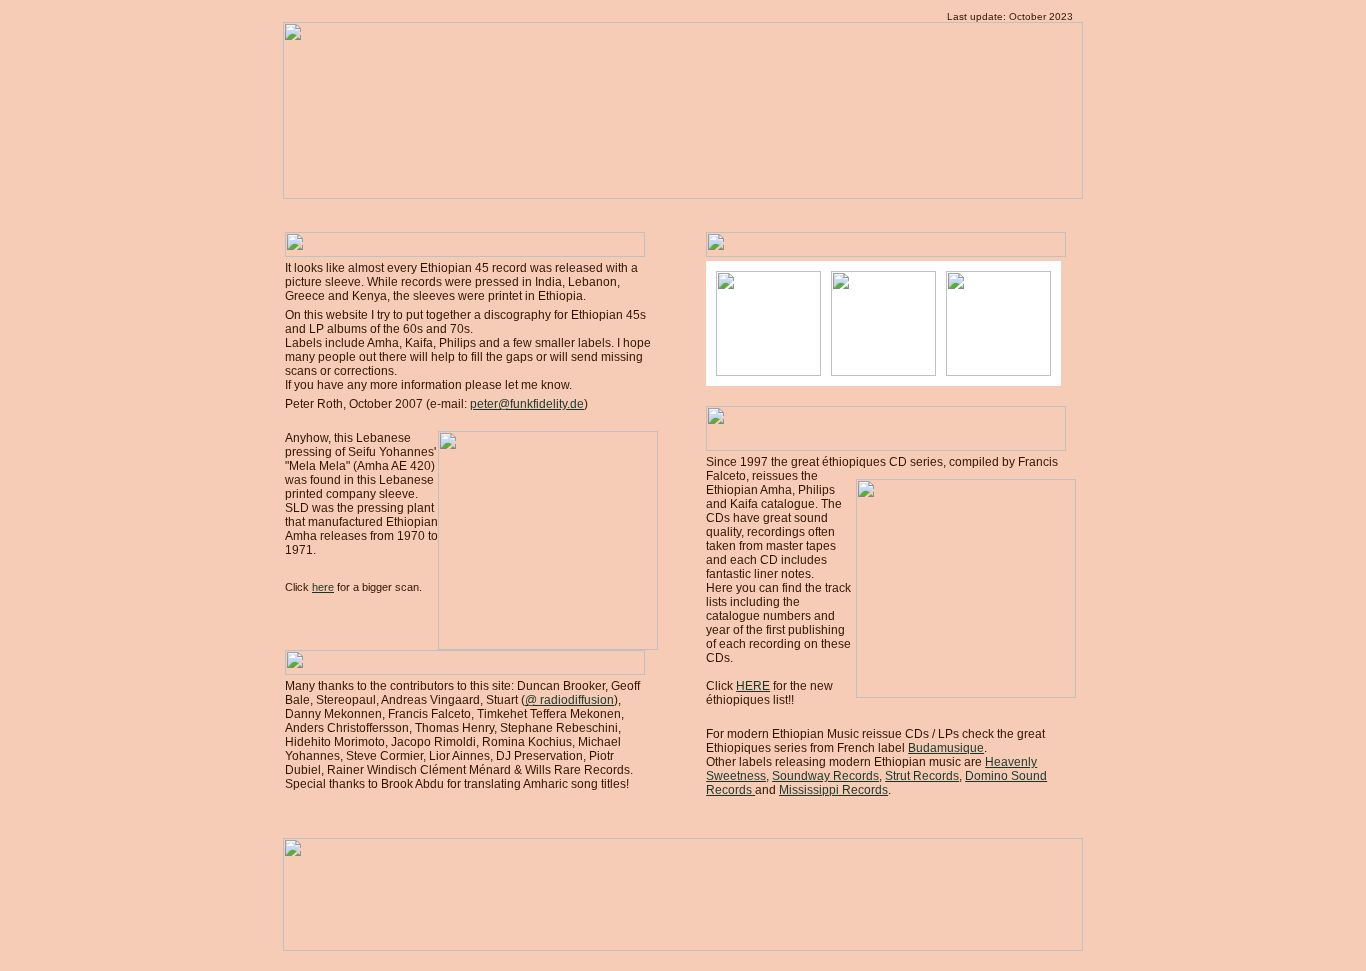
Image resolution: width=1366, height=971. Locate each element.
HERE (753, 686)
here (323, 587)
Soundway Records (825, 776)
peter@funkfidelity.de (527, 404)
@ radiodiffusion (569, 700)
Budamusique (946, 748)
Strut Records (922, 776)
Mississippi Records (833, 790)
